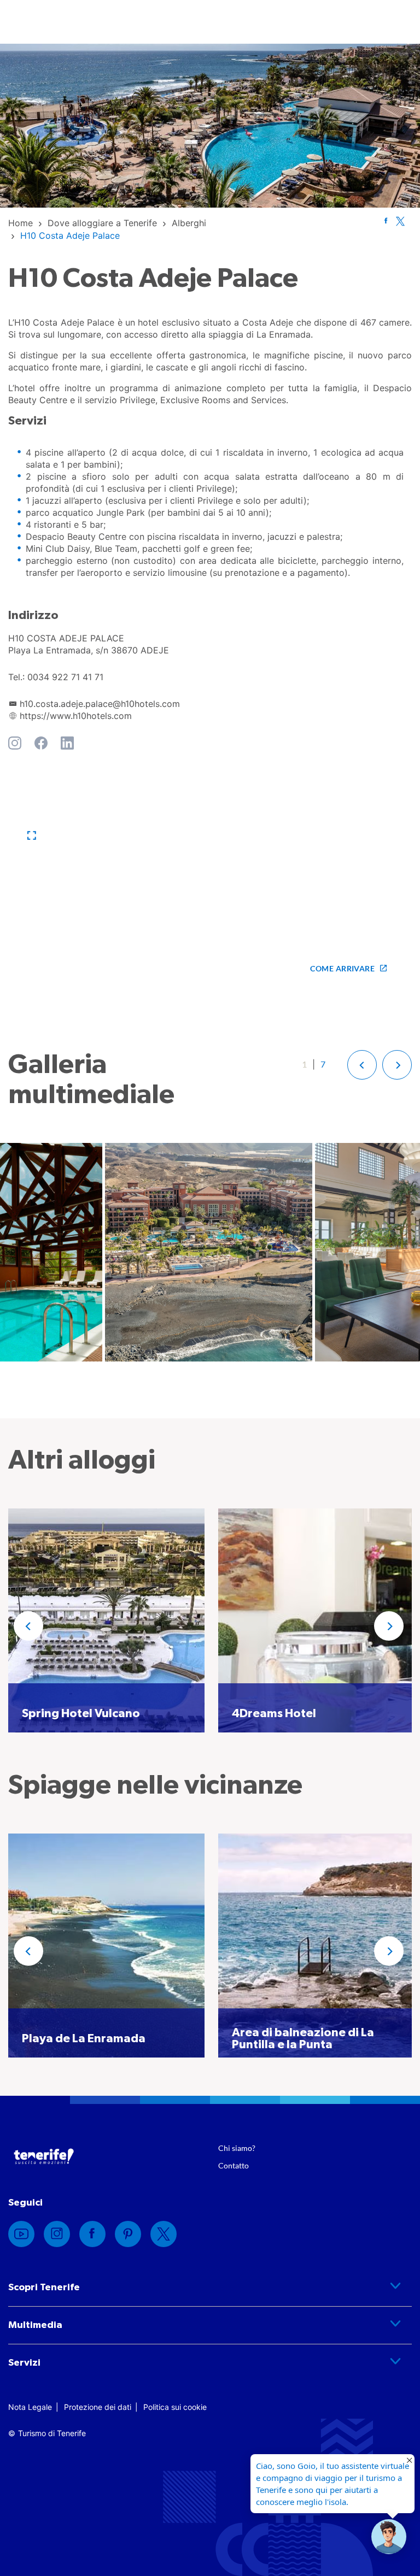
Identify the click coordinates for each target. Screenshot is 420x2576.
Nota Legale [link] (30, 2407)
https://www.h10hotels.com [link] (76, 716)
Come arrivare (342, 968)
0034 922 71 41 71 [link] (65, 677)
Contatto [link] (234, 2165)
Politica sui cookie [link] (175, 2407)
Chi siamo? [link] (237, 2148)
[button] (32, 836)
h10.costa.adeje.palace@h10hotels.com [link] (100, 704)
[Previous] (28, 1626)
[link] (21, 223)
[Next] (389, 1626)
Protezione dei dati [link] (98, 2407)
